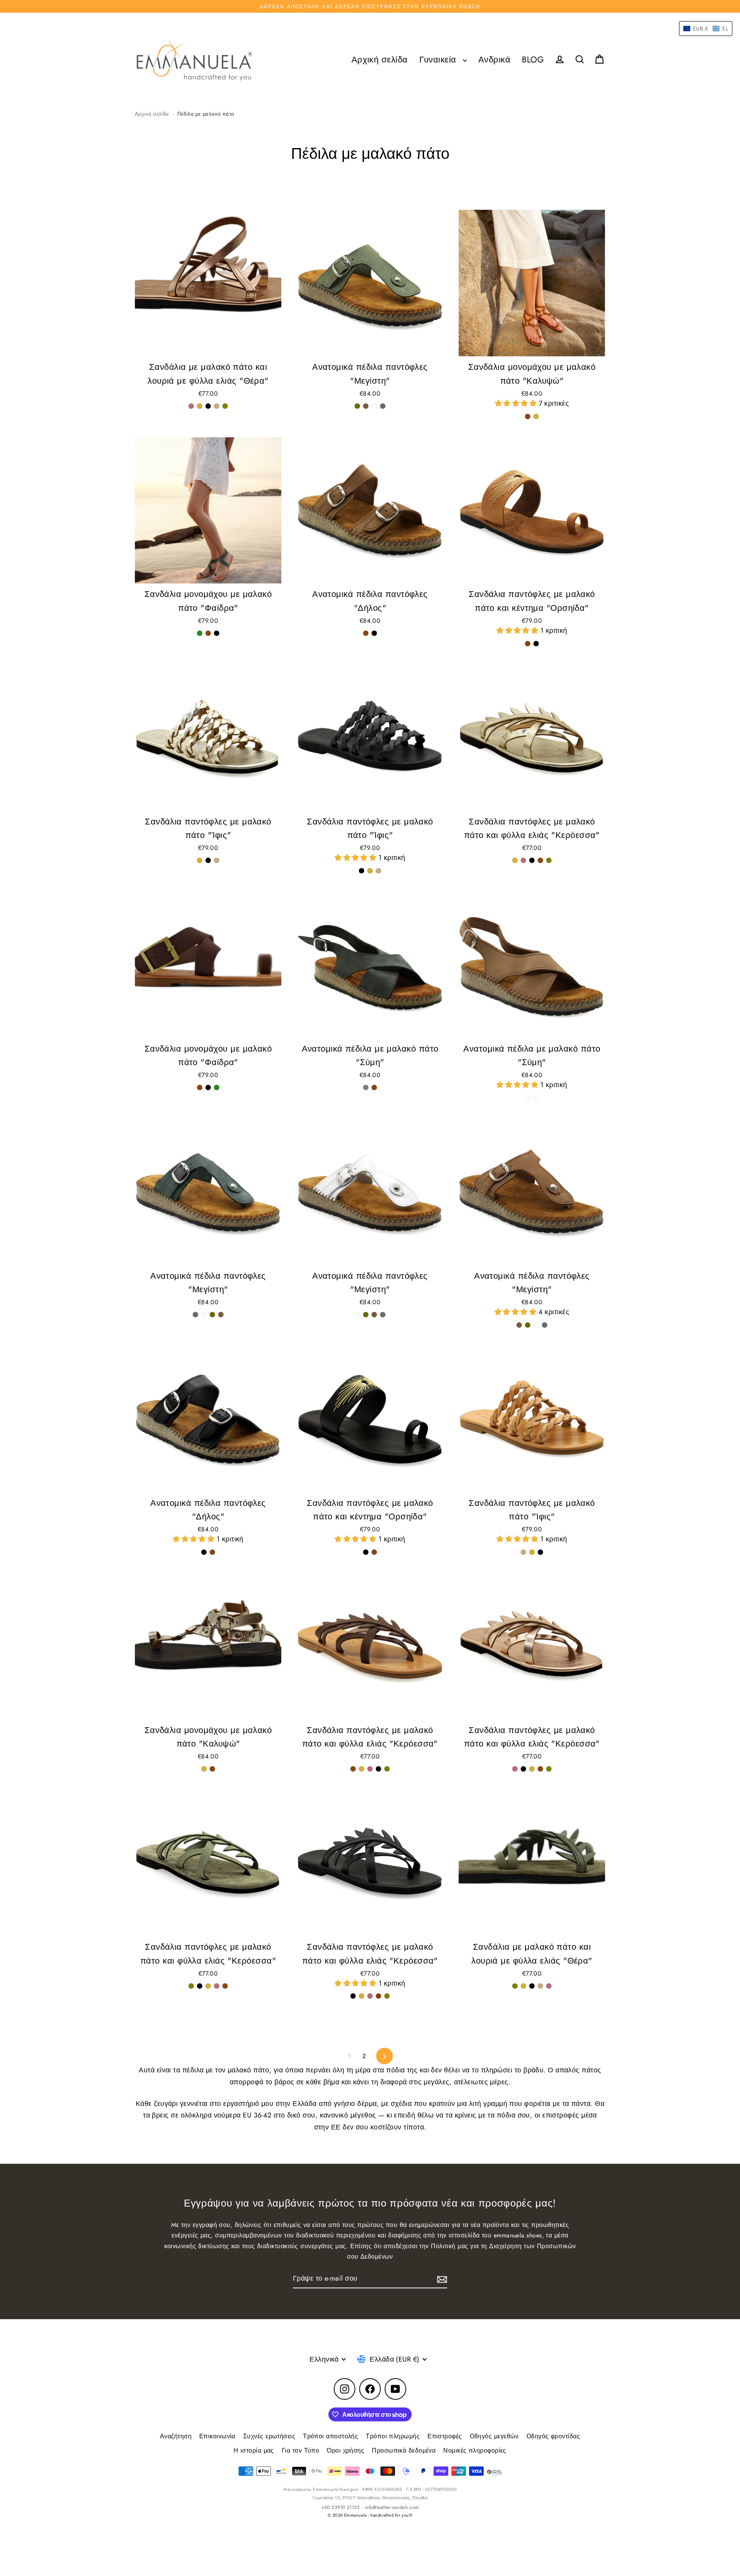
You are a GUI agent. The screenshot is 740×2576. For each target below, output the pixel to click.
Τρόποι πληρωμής (393, 2436)
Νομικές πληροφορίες (475, 2450)
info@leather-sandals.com (392, 2507)
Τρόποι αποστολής (330, 2436)
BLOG (533, 60)
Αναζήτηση (176, 2436)
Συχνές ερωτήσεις (269, 2436)
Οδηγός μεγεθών (494, 2436)
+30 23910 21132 (341, 2507)
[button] (517, 403)
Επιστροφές (445, 2436)
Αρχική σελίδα (380, 60)
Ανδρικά (494, 60)
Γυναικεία (439, 60)
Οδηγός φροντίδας (553, 2436)
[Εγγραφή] (441, 2279)
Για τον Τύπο (300, 2450)
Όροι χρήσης (346, 2450)
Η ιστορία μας (254, 2450)
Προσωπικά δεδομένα (404, 2450)
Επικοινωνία (217, 2436)
